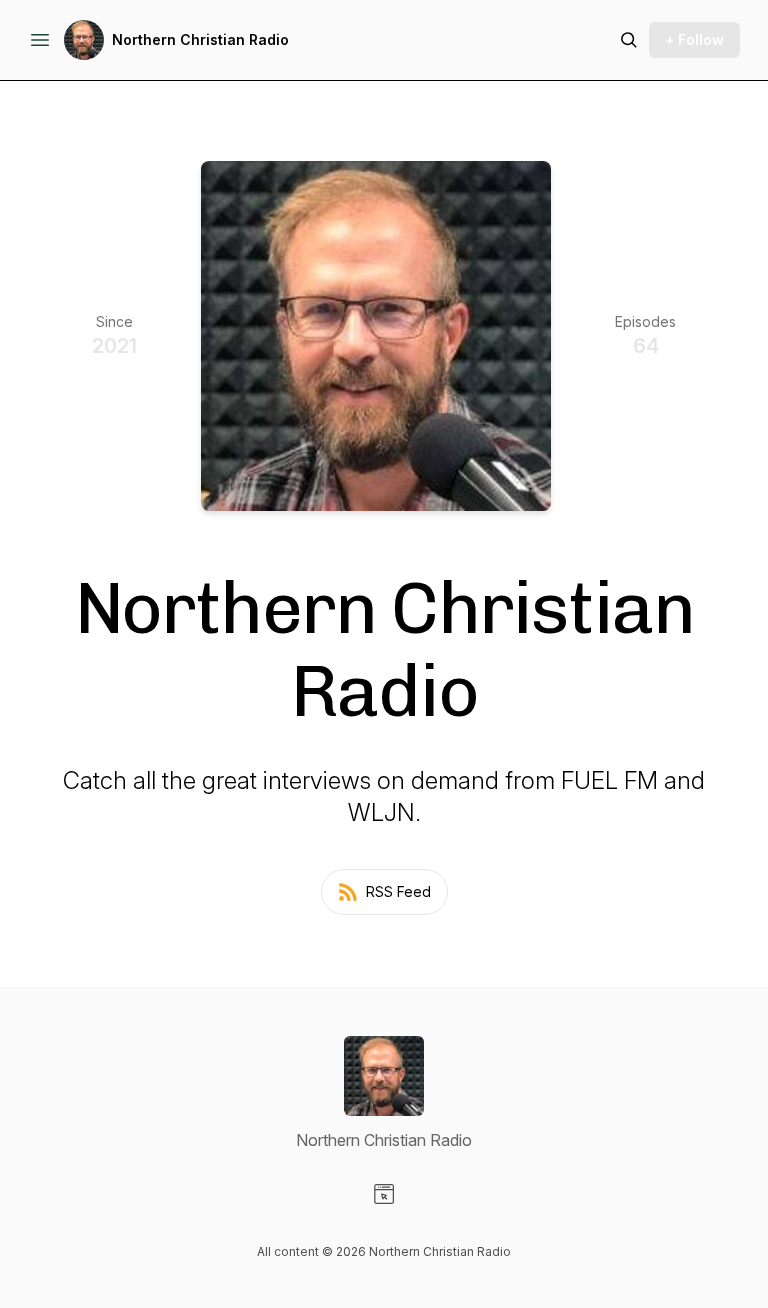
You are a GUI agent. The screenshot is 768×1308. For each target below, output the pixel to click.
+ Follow (694, 39)
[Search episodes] (629, 40)
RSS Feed (398, 891)
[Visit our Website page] (384, 1194)
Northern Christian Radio (200, 39)
